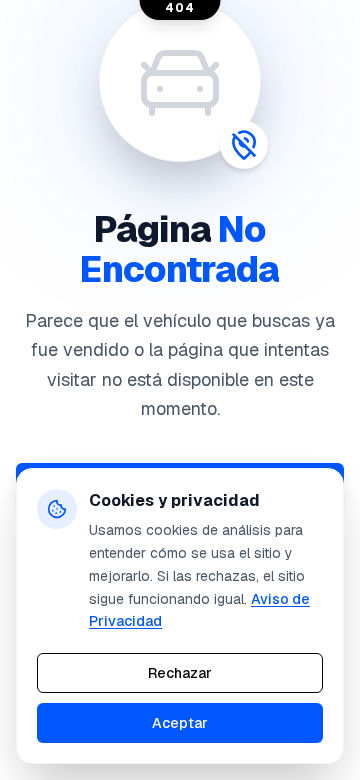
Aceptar (180, 723)
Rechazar (180, 673)
